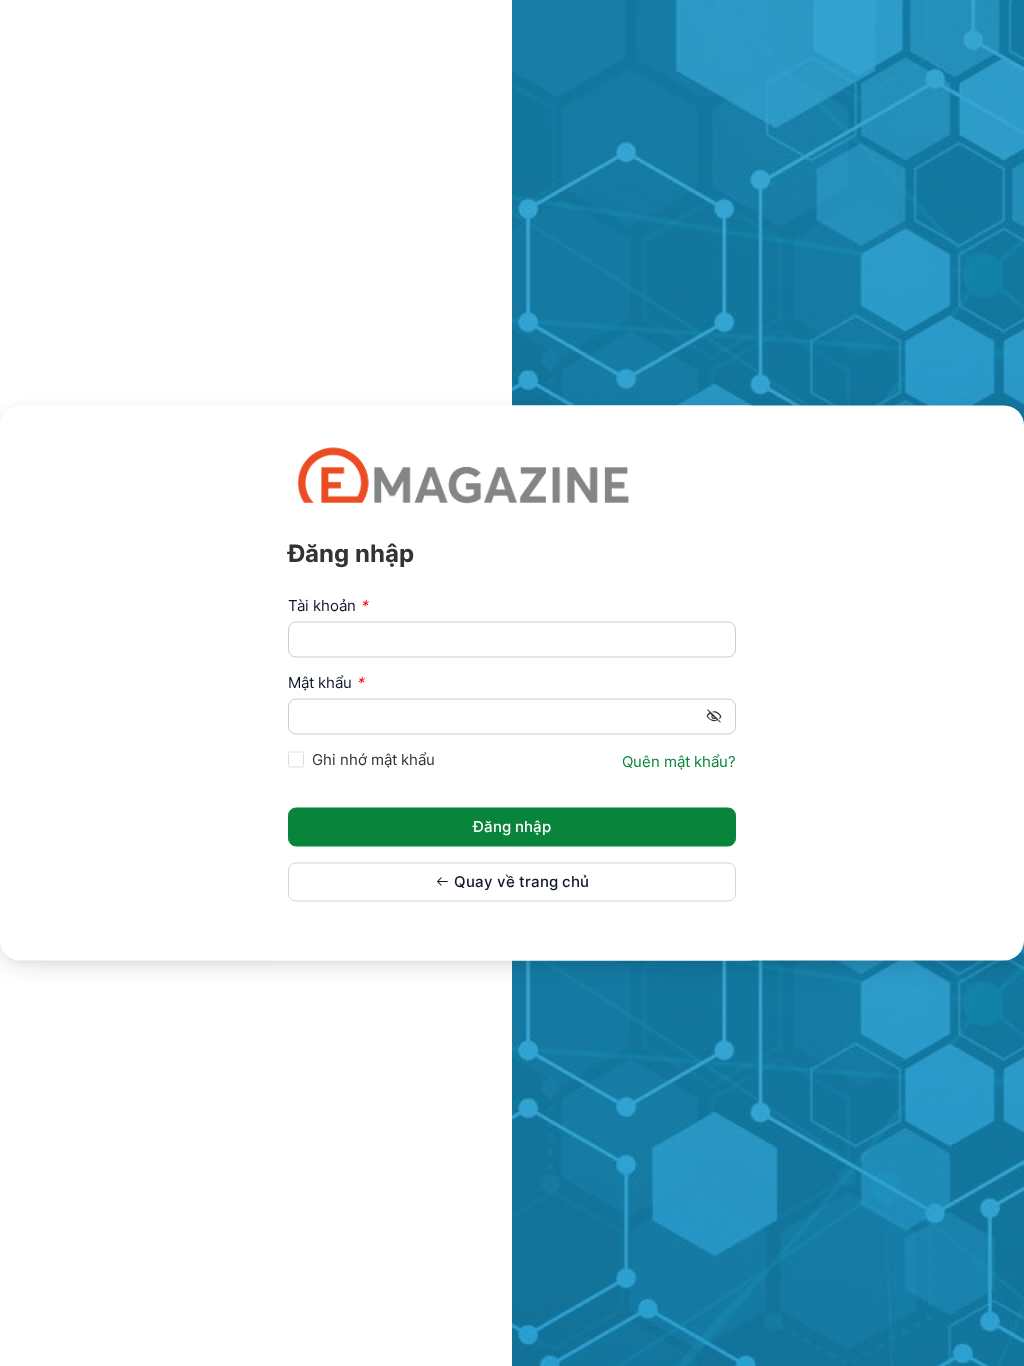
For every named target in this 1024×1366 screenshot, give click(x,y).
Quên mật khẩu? (679, 762)
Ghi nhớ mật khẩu (373, 759)
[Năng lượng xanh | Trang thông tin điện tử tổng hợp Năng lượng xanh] (463, 474)
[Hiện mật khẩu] (714, 715)
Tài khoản (328, 605)
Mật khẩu (326, 682)
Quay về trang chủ (519, 882)
